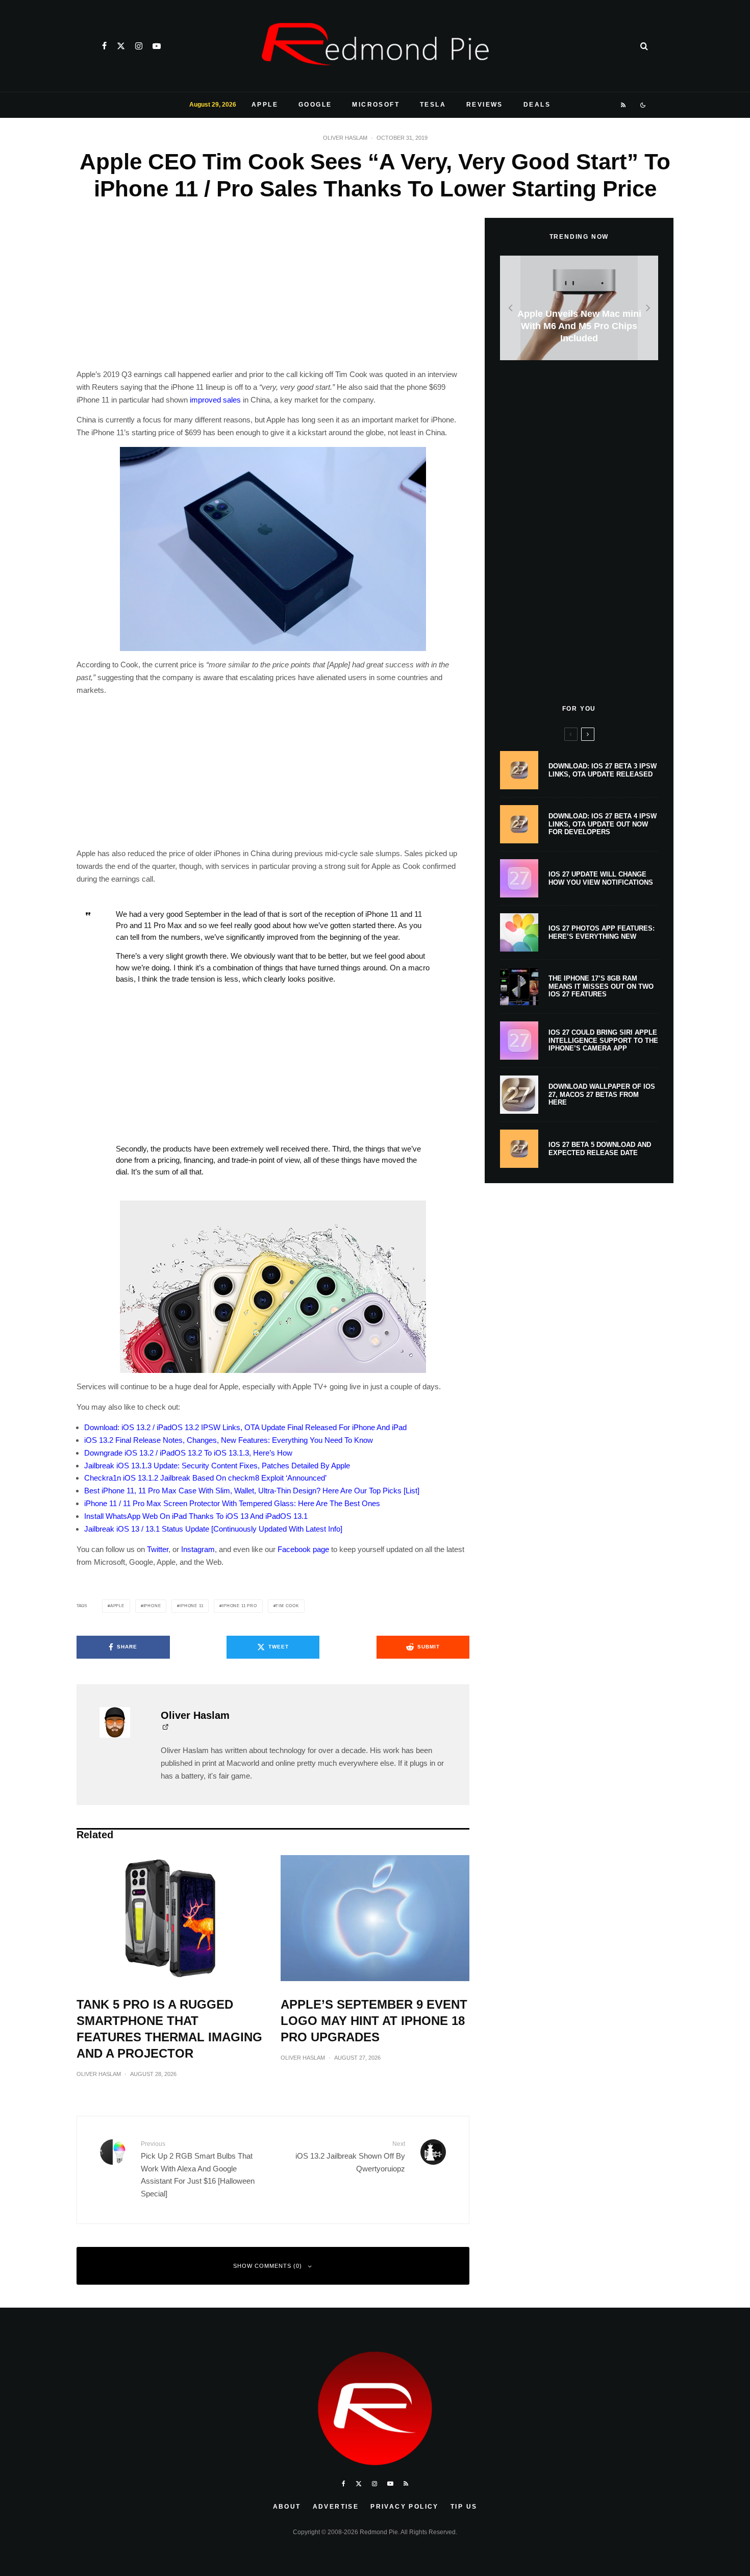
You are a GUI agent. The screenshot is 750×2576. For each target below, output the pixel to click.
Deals (537, 105)
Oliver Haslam (345, 138)
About (287, 2507)
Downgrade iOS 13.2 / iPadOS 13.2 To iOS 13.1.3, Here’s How (188, 1453)
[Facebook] (104, 46)
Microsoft (376, 105)
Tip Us (464, 2507)
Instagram (198, 1549)
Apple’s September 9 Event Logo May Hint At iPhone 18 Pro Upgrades (374, 2021)
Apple (265, 105)
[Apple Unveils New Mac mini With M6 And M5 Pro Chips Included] (579, 308)
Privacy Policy (405, 2507)
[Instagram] (139, 46)
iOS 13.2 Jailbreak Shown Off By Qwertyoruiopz (350, 2156)
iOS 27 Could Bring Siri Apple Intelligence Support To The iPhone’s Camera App (603, 1040)
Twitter (158, 1549)
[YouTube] (157, 46)
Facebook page (303, 1549)
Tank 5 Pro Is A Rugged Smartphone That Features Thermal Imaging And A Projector (169, 2029)
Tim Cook (287, 1606)
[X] (121, 46)
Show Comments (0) (268, 2266)
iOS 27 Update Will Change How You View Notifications (601, 878)
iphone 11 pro (239, 1606)
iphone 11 (191, 1606)
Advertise (336, 2507)
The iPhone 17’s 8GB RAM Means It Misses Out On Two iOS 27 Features (601, 986)
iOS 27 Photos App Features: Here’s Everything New (602, 932)
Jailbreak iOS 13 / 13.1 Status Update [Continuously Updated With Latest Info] (213, 1529)
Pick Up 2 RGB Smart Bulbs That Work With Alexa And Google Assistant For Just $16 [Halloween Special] (198, 2169)
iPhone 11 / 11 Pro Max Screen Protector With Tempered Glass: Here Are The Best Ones (232, 1503)
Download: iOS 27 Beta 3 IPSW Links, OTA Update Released (603, 770)
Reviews (485, 105)
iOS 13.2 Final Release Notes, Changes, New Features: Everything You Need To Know (229, 1440)
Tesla (433, 105)
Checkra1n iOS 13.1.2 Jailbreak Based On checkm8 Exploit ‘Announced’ (205, 1478)
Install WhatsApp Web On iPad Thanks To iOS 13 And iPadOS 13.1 (196, 1516)
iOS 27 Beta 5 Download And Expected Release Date (600, 1149)
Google (315, 105)
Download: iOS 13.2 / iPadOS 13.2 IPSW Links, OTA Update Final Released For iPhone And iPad (245, 1427)
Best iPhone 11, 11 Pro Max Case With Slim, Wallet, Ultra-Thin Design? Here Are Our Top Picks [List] (252, 1491)
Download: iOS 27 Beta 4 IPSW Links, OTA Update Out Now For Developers (603, 824)
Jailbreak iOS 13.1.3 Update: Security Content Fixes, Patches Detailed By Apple (217, 1466)
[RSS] (624, 105)
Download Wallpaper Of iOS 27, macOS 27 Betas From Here (602, 1094)
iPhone (152, 1606)
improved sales (215, 400)
